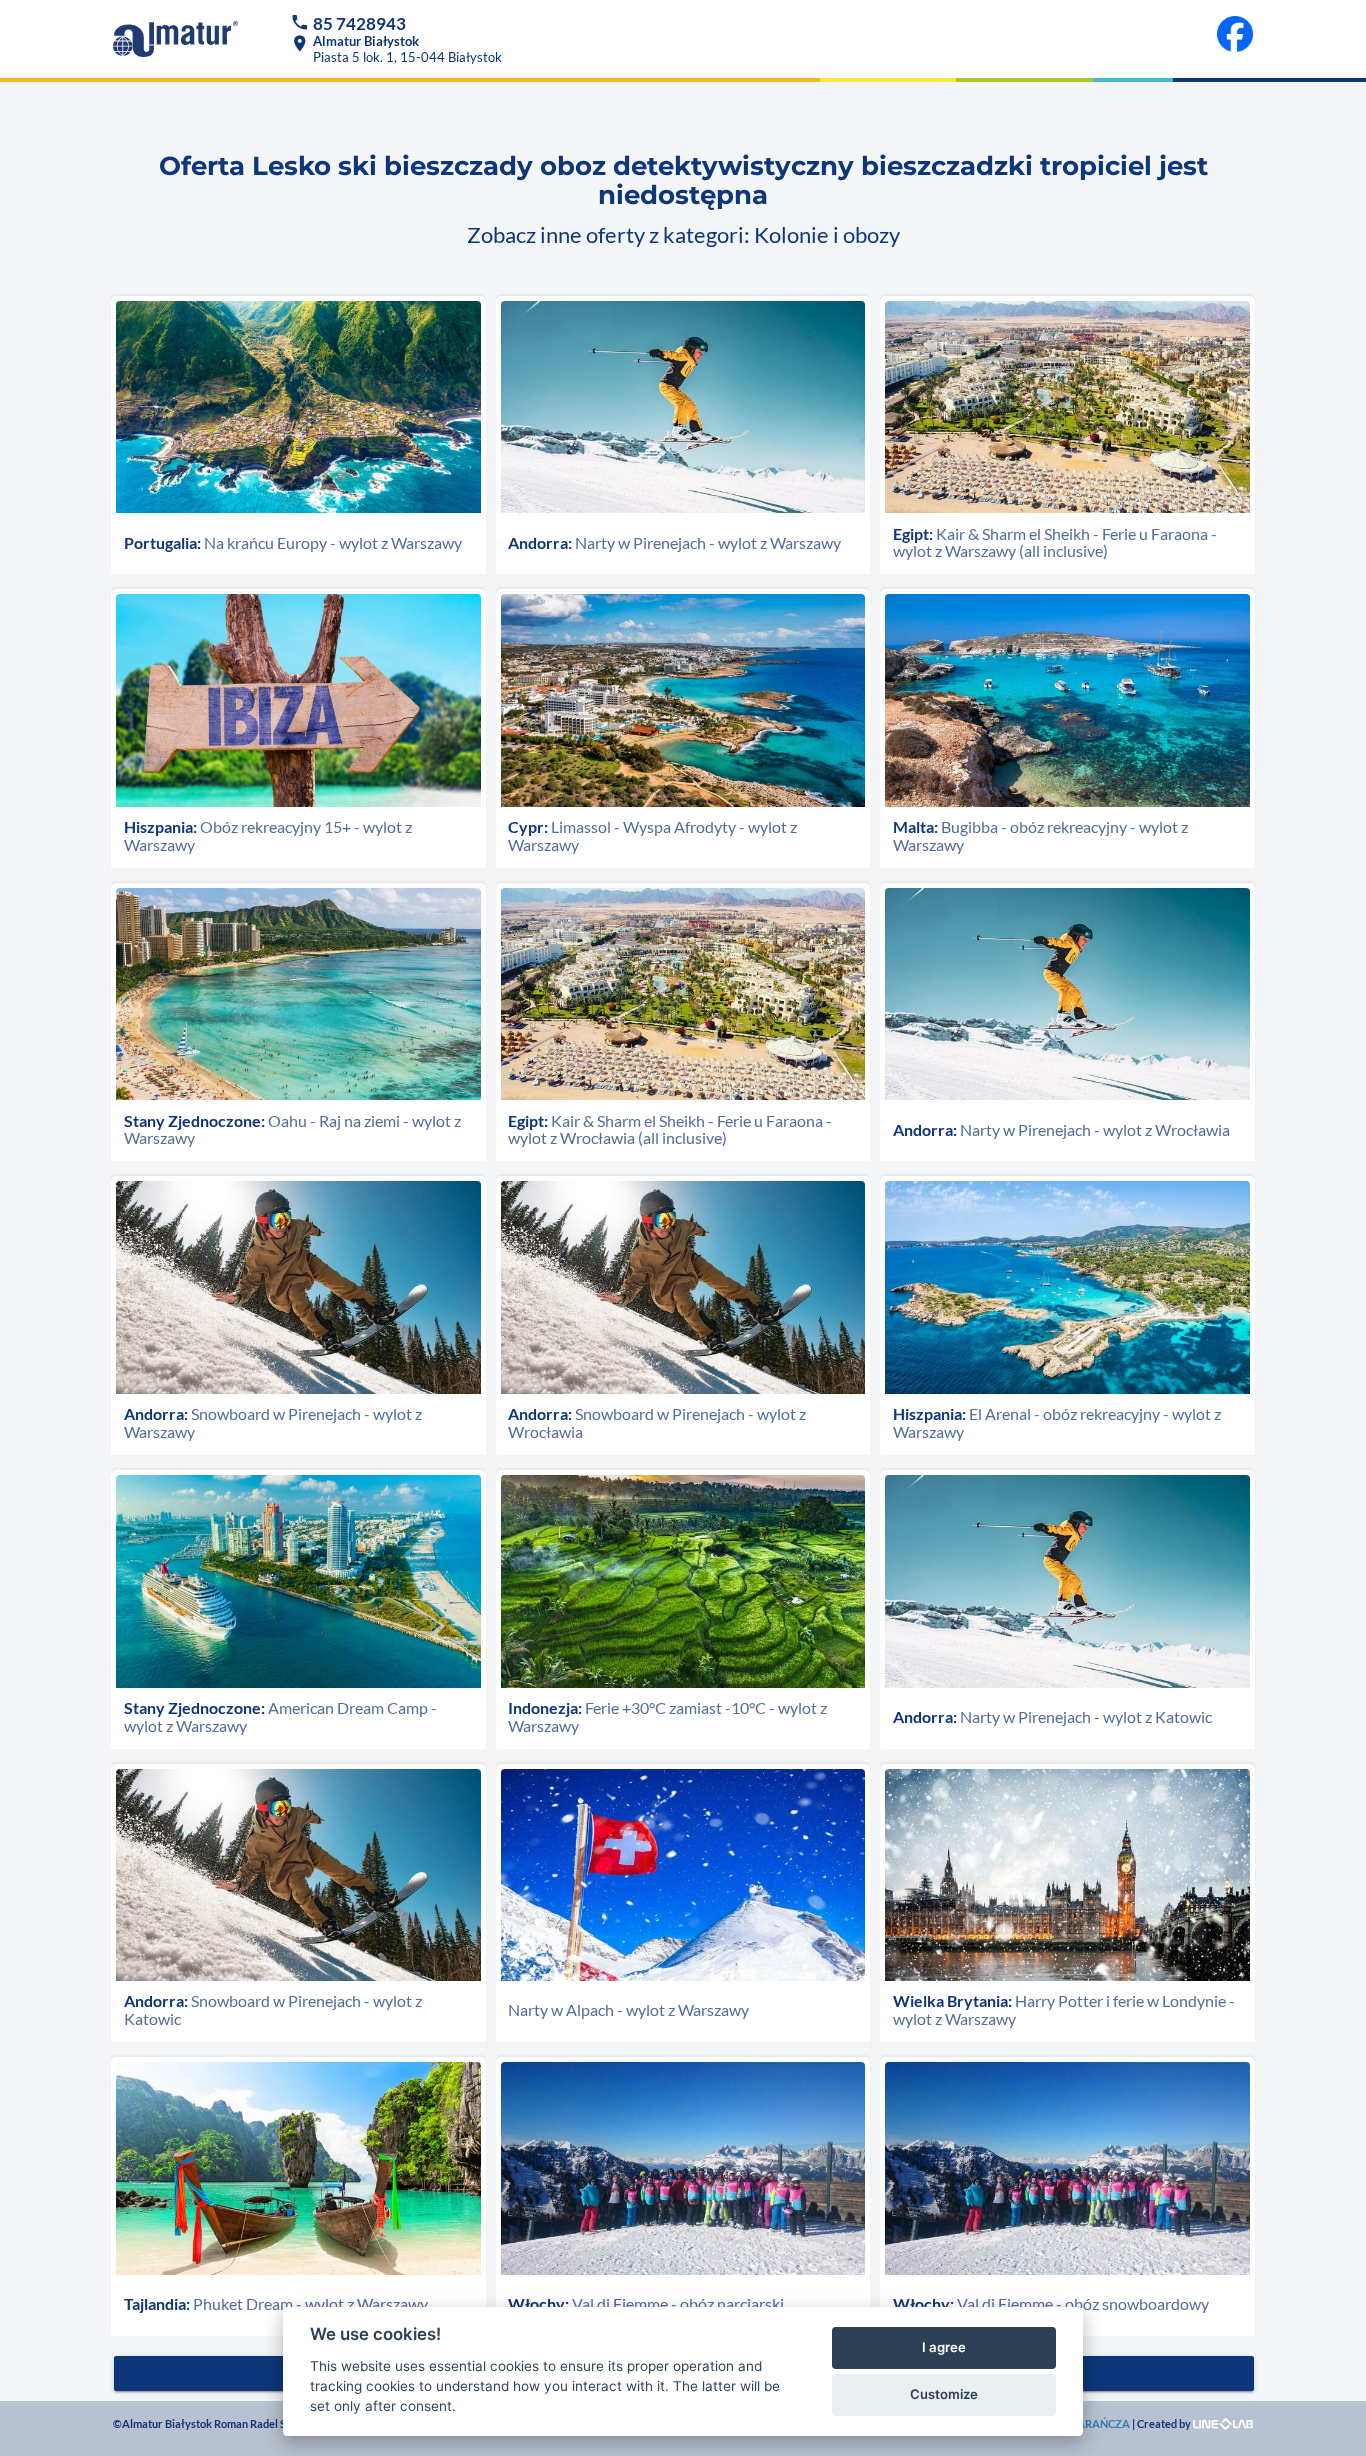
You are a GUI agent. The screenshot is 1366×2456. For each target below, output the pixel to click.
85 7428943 (359, 23)
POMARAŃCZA (1090, 2423)
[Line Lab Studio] (1223, 2423)
